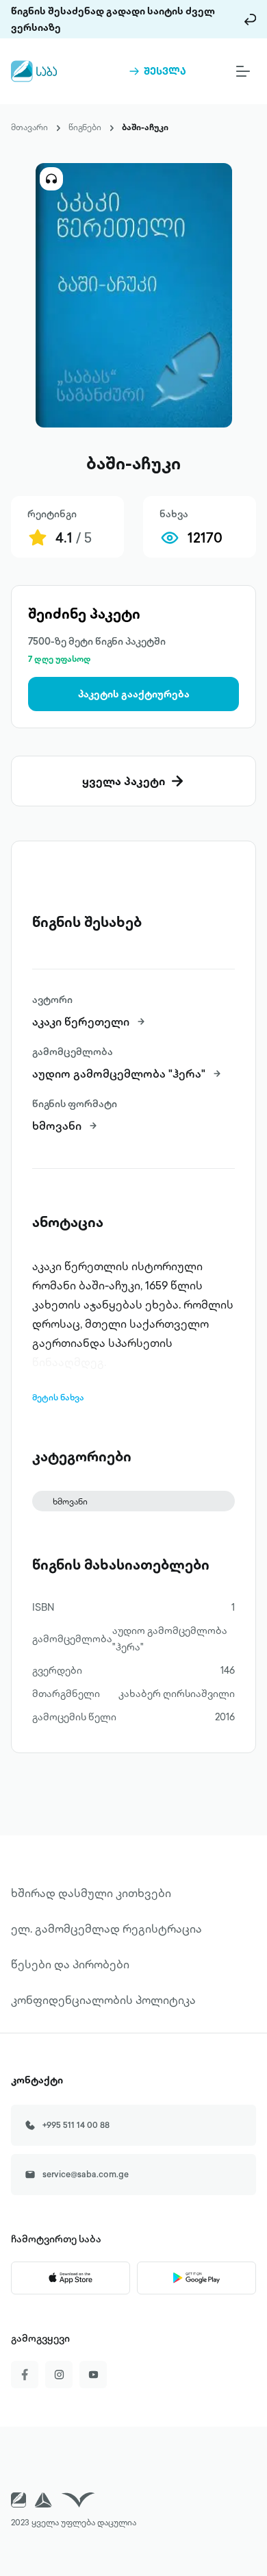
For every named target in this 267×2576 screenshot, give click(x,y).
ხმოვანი (70, 1501)
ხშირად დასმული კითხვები (91, 1893)
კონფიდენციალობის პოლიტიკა (103, 2000)
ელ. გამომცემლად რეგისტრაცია (106, 1929)
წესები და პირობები (70, 1964)
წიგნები (85, 127)
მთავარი (29, 127)
